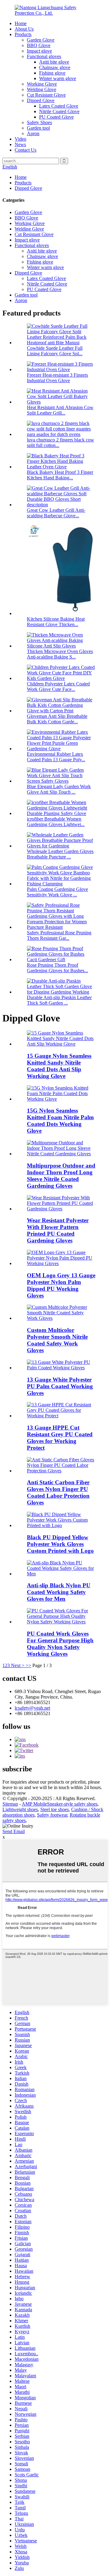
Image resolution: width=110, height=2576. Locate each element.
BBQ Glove (39, 45)
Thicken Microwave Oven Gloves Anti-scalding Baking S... (60, 654)
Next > (18, 1665)
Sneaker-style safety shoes (72, 1804)
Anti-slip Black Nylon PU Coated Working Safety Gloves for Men (59, 1592)
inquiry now (14, 1793)
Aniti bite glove (54, 62)
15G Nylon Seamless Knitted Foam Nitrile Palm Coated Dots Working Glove (60, 1121)
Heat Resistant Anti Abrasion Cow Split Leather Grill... (60, 410)
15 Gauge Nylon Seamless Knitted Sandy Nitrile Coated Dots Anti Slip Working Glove (59, 1066)
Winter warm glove (58, 78)
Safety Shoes (39, 122)
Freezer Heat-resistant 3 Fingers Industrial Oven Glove (57, 378)
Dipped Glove (41, 100)
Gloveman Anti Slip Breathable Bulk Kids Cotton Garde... (57, 719)
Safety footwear (52, 1815)
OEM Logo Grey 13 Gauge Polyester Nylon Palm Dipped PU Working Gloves (61, 1285)
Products (23, 34)
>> (28, 1665)
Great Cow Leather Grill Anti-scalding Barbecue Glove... (56, 513)
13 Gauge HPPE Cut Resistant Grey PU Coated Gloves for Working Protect (60, 1438)
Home (21, 23)
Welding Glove (42, 89)
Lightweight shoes (20, 1809)
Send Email (14, 1831)
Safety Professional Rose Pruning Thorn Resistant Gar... (59, 935)
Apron (33, 133)
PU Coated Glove (56, 117)
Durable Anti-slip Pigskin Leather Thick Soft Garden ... (59, 1000)
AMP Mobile (34, 1804)
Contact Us (26, 150)
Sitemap (10, 1804)
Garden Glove (41, 40)
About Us (24, 29)
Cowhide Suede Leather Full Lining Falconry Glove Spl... (55, 351)
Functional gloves (44, 56)
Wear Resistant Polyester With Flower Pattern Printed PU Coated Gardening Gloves (58, 1230)
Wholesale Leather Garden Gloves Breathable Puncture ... (60, 854)
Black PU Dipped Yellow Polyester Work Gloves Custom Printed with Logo (60, 1544)
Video (20, 139)
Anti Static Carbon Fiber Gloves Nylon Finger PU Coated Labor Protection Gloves (58, 1492)
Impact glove (39, 51)
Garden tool (38, 128)
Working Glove (42, 84)
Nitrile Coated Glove (59, 111)
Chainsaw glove (55, 67)
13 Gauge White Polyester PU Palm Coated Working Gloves (60, 1386)
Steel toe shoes (55, 1809)
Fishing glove (52, 73)
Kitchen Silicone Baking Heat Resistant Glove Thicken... (56, 622)
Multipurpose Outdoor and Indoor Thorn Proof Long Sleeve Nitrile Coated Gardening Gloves (61, 1176)
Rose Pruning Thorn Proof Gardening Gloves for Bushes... (57, 968)
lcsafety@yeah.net (32, 1708)
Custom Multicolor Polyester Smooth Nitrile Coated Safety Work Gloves (57, 1340)
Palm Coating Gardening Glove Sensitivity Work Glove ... (57, 892)
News (20, 144)
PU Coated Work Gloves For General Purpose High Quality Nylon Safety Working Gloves (60, 1644)
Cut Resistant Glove (46, 95)
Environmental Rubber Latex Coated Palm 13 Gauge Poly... (56, 757)
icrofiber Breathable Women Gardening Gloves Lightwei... (56, 822)
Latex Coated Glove (59, 106)
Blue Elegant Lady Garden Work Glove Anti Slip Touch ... (59, 789)
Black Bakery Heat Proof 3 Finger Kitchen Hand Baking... (60, 475)
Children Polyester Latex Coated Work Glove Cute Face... (58, 686)
